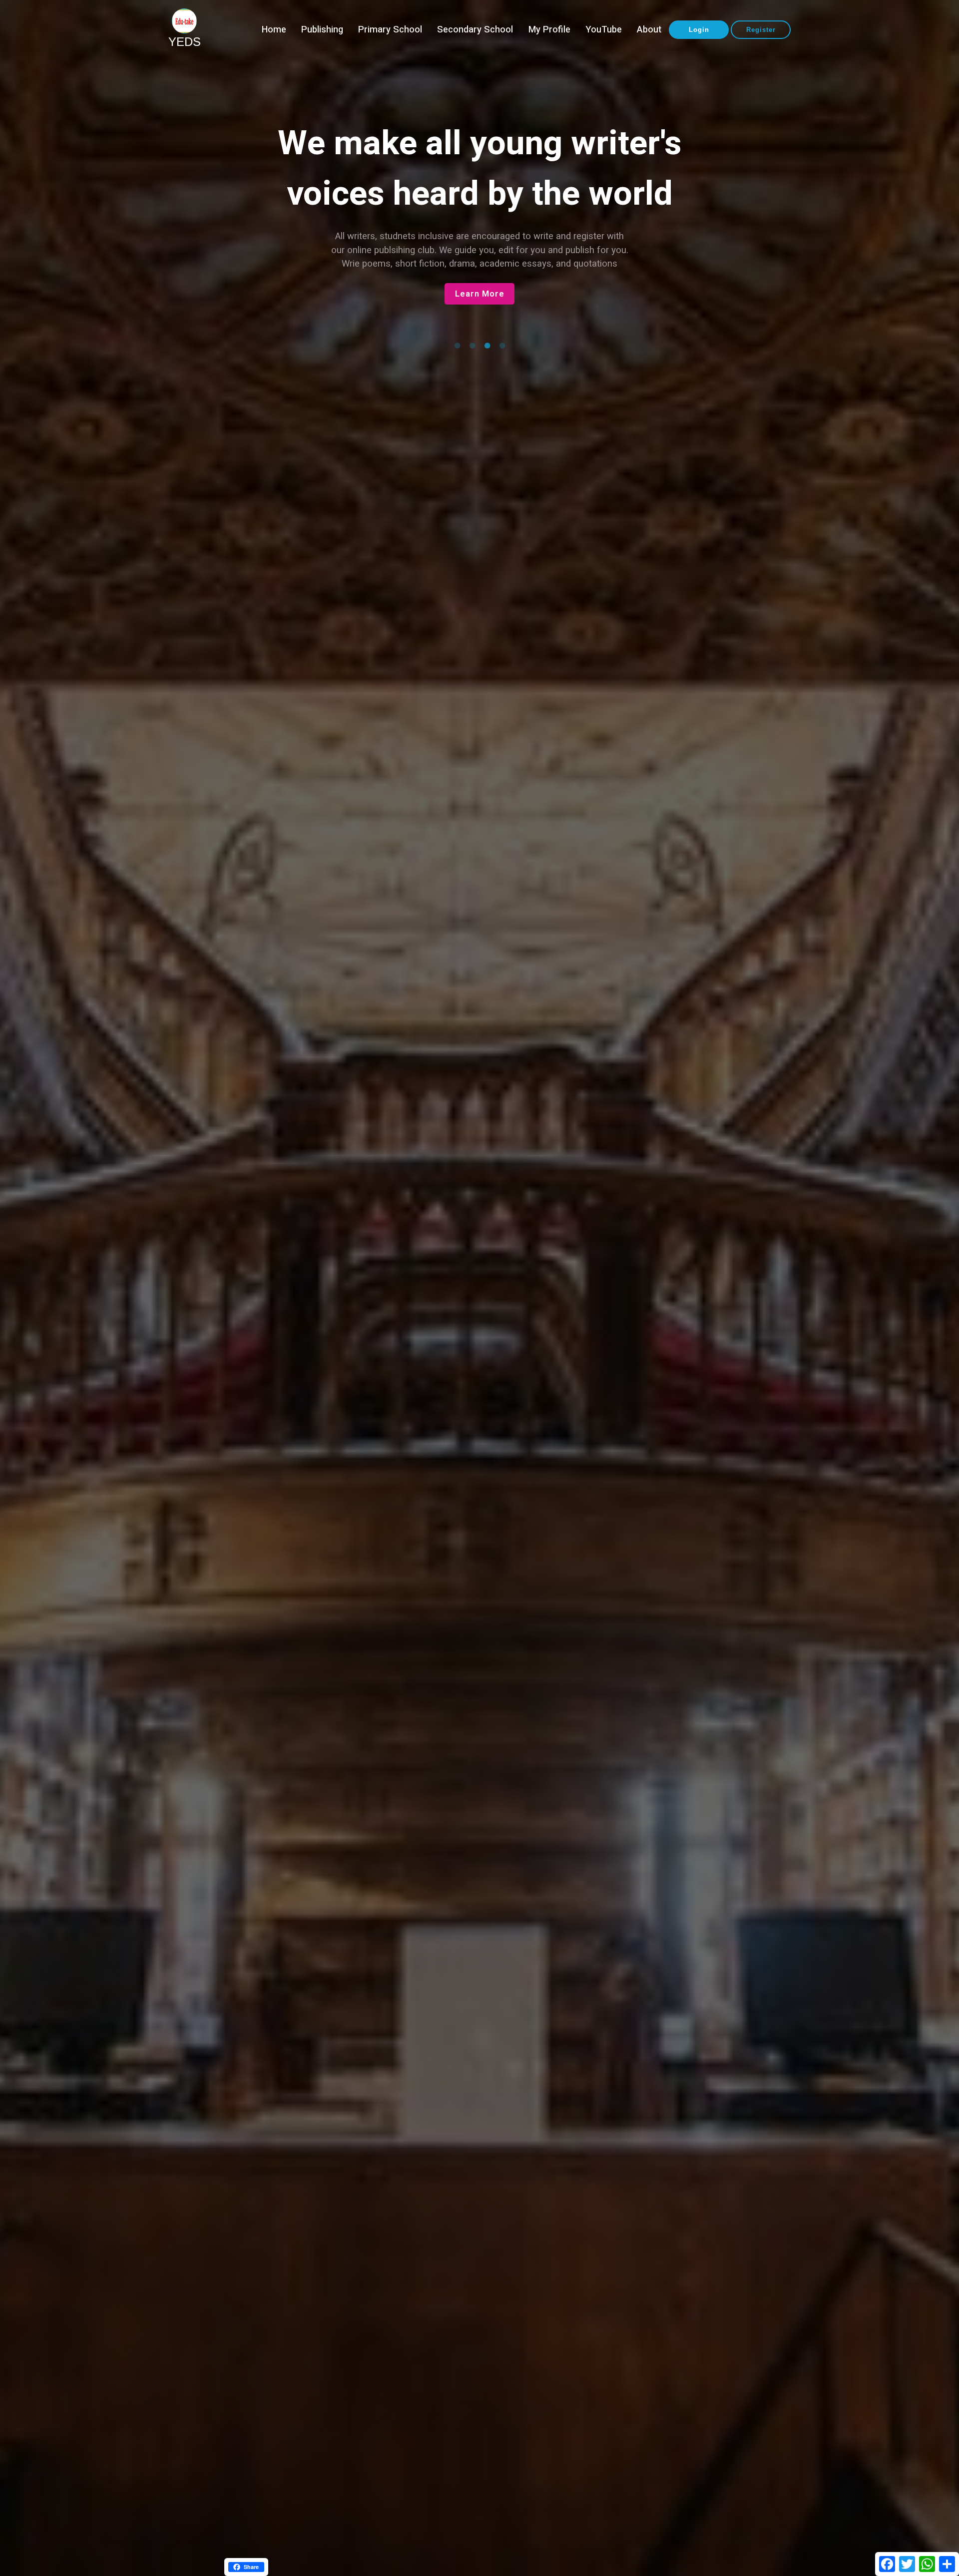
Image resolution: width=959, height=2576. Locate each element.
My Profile (549, 30)
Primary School (390, 30)
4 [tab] (502, 346)
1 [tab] (457, 346)
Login (699, 30)
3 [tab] (487, 346)
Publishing (322, 30)
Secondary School (475, 30)
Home (274, 30)
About (649, 30)
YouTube (604, 30)
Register (761, 30)
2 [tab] (472, 346)
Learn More (480, 294)
